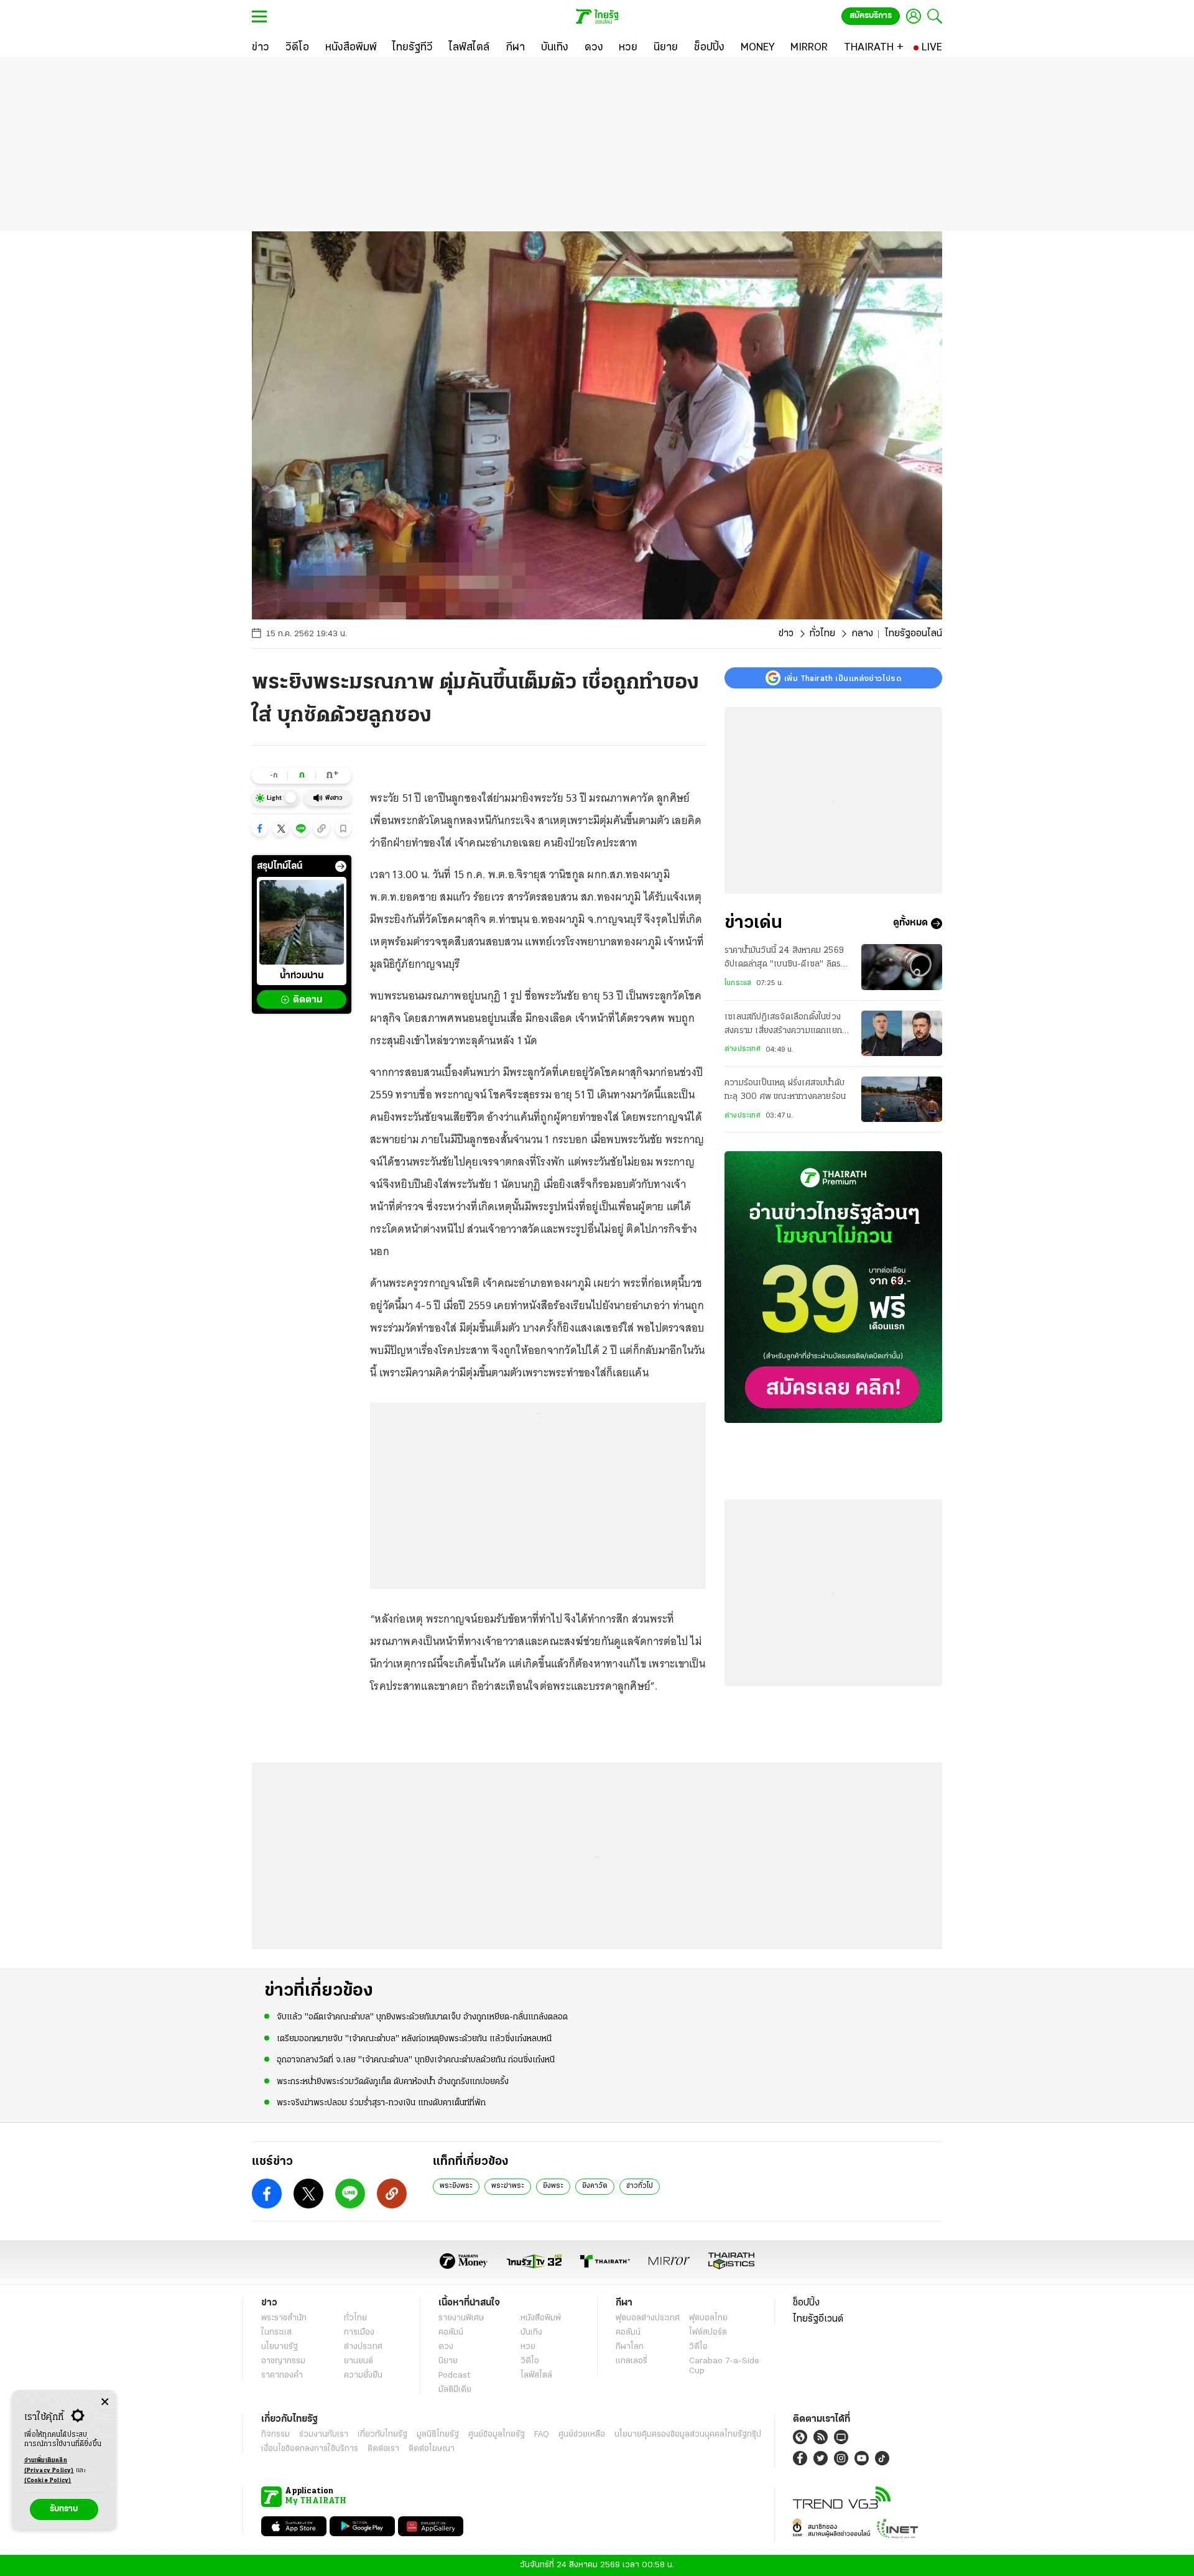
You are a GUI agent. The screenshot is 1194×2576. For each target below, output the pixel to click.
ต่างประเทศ (743, 1049)
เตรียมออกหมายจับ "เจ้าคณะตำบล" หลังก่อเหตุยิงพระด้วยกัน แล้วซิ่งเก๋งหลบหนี (414, 2039)
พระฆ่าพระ (508, 2186)
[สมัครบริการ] (833, 1287)
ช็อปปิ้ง (806, 2303)
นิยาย (448, 2361)
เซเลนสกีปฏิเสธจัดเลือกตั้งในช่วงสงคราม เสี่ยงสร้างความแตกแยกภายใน (783, 1026)
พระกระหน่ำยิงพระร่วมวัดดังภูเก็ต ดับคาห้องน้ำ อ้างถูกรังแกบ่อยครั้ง (393, 2082)
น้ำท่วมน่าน (302, 976)
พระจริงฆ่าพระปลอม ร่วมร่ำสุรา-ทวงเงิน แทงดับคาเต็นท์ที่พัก (381, 2103)
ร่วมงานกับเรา (324, 2435)
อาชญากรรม (283, 2361)
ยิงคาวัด (595, 2186)
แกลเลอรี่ (632, 2361)
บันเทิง (531, 2333)
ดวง (446, 2347)
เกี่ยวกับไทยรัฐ (382, 2435)
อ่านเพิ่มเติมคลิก (49, 2466)
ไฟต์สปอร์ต (708, 2333)
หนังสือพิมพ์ (541, 2318)
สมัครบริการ (871, 16)
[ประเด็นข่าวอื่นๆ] (341, 866)
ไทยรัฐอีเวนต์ (818, 2319)
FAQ (542, 2435)
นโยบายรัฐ (280, 2347)
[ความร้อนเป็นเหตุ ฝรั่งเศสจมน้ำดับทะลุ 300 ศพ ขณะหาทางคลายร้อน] (902, 1099)
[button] (260, 828)
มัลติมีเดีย (455, 2390)
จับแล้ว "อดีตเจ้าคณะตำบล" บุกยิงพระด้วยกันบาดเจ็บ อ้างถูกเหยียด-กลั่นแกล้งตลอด (422, 2017)
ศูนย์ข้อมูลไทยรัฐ (497, 2435)
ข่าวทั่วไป (640, 2186)
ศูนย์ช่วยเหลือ (582, 2435)
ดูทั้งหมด (910, 924)
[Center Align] (105, 2402)
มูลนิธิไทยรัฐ (438, 2435)
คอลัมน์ (451, 2333)
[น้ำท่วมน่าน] (302, 922)
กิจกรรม (275, 2435)
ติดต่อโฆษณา (432, 2449)
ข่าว (786, 634)
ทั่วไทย (822, 634)
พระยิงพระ (456, 2186)
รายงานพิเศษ (461, 2318)
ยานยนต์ (359, 2361)
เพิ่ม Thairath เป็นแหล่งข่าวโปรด (843, 678)
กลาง (862, 634)
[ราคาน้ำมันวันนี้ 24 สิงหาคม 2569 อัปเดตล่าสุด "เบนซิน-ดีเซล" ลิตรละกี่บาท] (902, 967)
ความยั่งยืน (363, 2375)
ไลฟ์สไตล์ (536, 2375)
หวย (528, 2347)
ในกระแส (738, 983)
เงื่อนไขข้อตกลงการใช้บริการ (310, 2449)
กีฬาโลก (630, 2347)
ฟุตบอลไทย (708, 2318)
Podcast (454, 2375)
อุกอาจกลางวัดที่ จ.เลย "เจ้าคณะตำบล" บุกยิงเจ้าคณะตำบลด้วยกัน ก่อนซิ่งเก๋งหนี (416, 2060)
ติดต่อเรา (383, 2449)
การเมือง (359, 2333)
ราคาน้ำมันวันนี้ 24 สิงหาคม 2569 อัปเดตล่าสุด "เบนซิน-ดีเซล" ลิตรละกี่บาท (787, 959)
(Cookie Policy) (48, 2481)
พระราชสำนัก (284, 2318)
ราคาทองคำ (282, 2375)
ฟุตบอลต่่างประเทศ (648, 2318)
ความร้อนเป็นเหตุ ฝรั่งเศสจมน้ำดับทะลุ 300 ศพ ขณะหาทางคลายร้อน (785, 1090)
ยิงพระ (553, 2186)
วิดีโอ (530, 2361)
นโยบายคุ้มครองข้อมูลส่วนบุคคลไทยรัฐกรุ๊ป (688, 2435)
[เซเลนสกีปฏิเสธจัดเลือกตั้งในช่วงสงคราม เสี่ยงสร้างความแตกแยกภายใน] (902, 1033)
